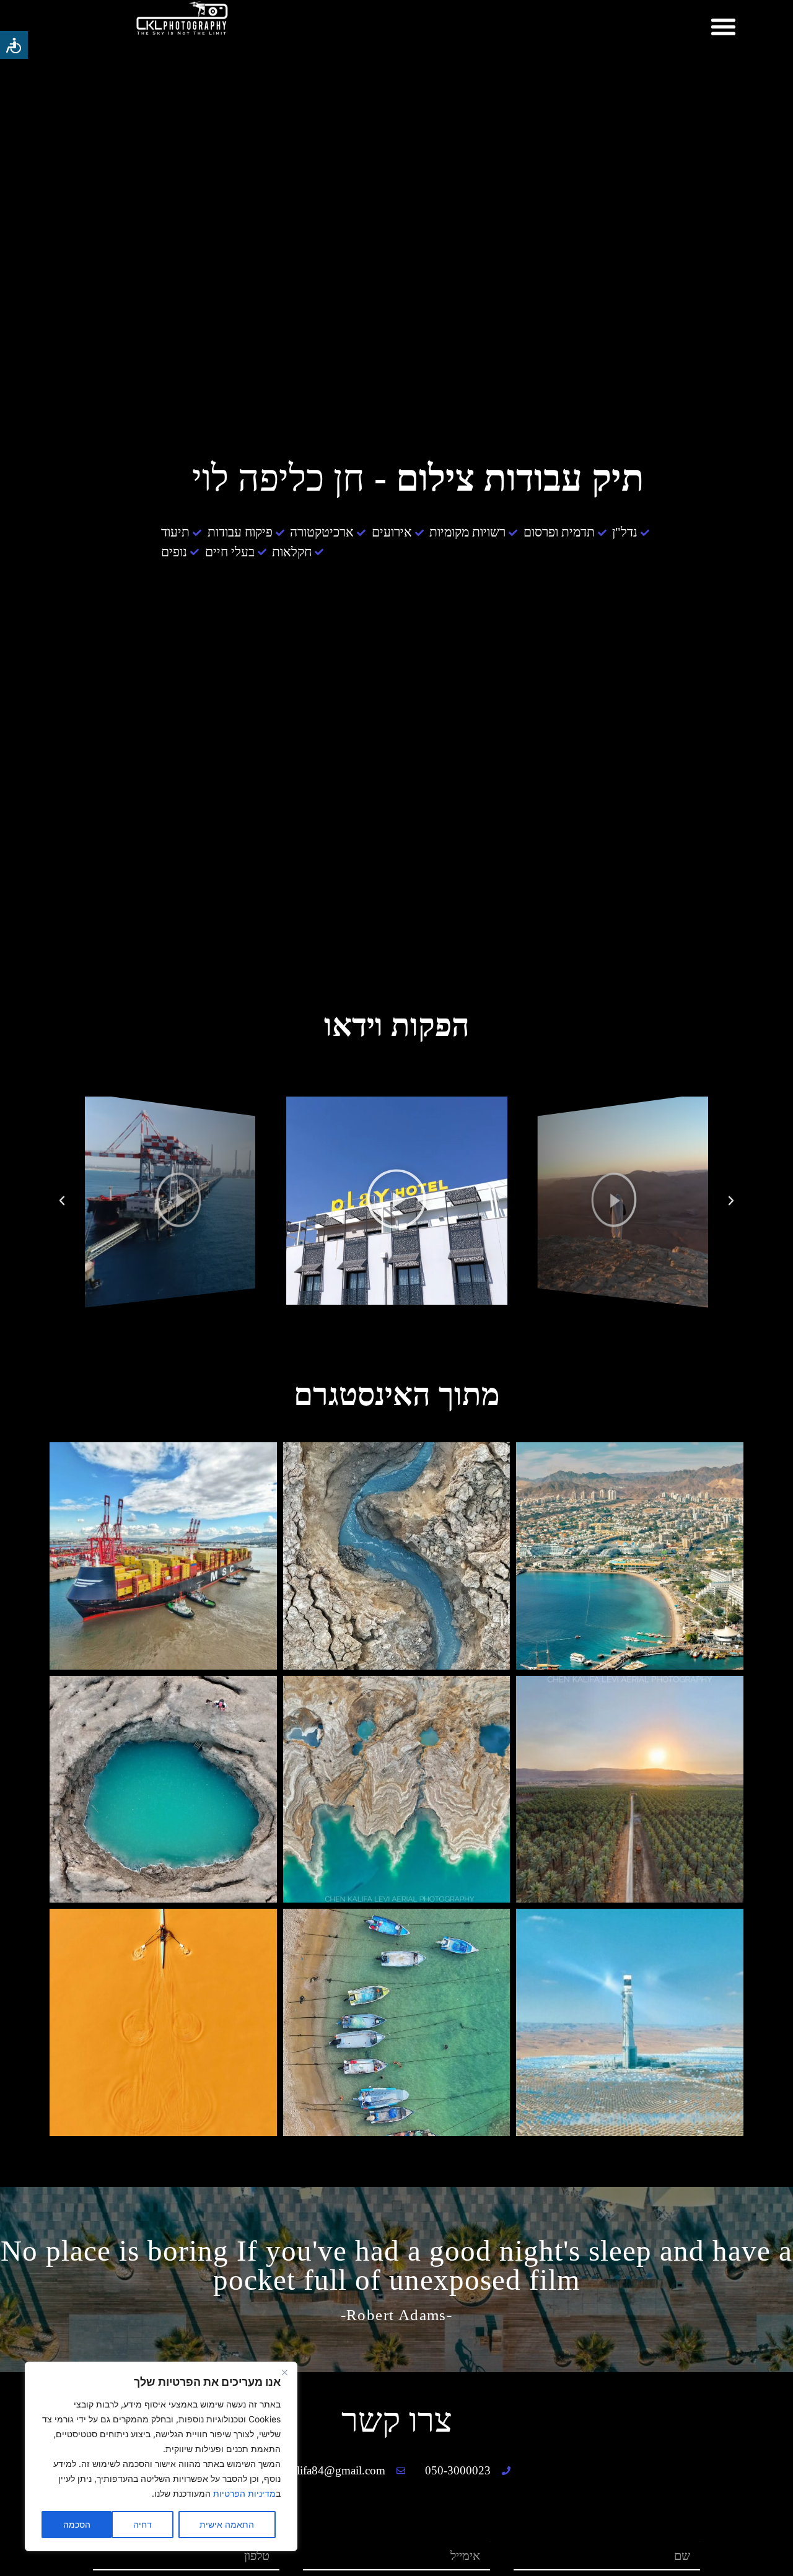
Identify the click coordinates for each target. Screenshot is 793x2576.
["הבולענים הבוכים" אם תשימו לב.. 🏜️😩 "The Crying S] (397, 1790)
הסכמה (77, 2524)
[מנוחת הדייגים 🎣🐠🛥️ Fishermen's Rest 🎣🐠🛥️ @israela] (397, 2022)
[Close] (284, 2372)
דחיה (142, 2524)
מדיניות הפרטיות (244, 2493)
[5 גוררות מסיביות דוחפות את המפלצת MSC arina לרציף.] (163, 1556)
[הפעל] (623, 1200)
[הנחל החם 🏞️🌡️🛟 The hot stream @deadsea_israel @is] (397, 1556)
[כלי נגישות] (14, 45)
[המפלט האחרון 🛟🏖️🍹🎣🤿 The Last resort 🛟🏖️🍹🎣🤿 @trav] (630, 1556)
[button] (724, 26)
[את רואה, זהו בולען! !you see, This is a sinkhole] (163, 1790)
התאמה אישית (227, 2524)
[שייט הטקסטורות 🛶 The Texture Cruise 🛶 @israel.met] (163, 2022)
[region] (161, 2456)
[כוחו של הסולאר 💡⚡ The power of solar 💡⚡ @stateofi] (630, 2022)
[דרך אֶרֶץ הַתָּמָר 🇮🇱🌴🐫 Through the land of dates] (630, 1790)
